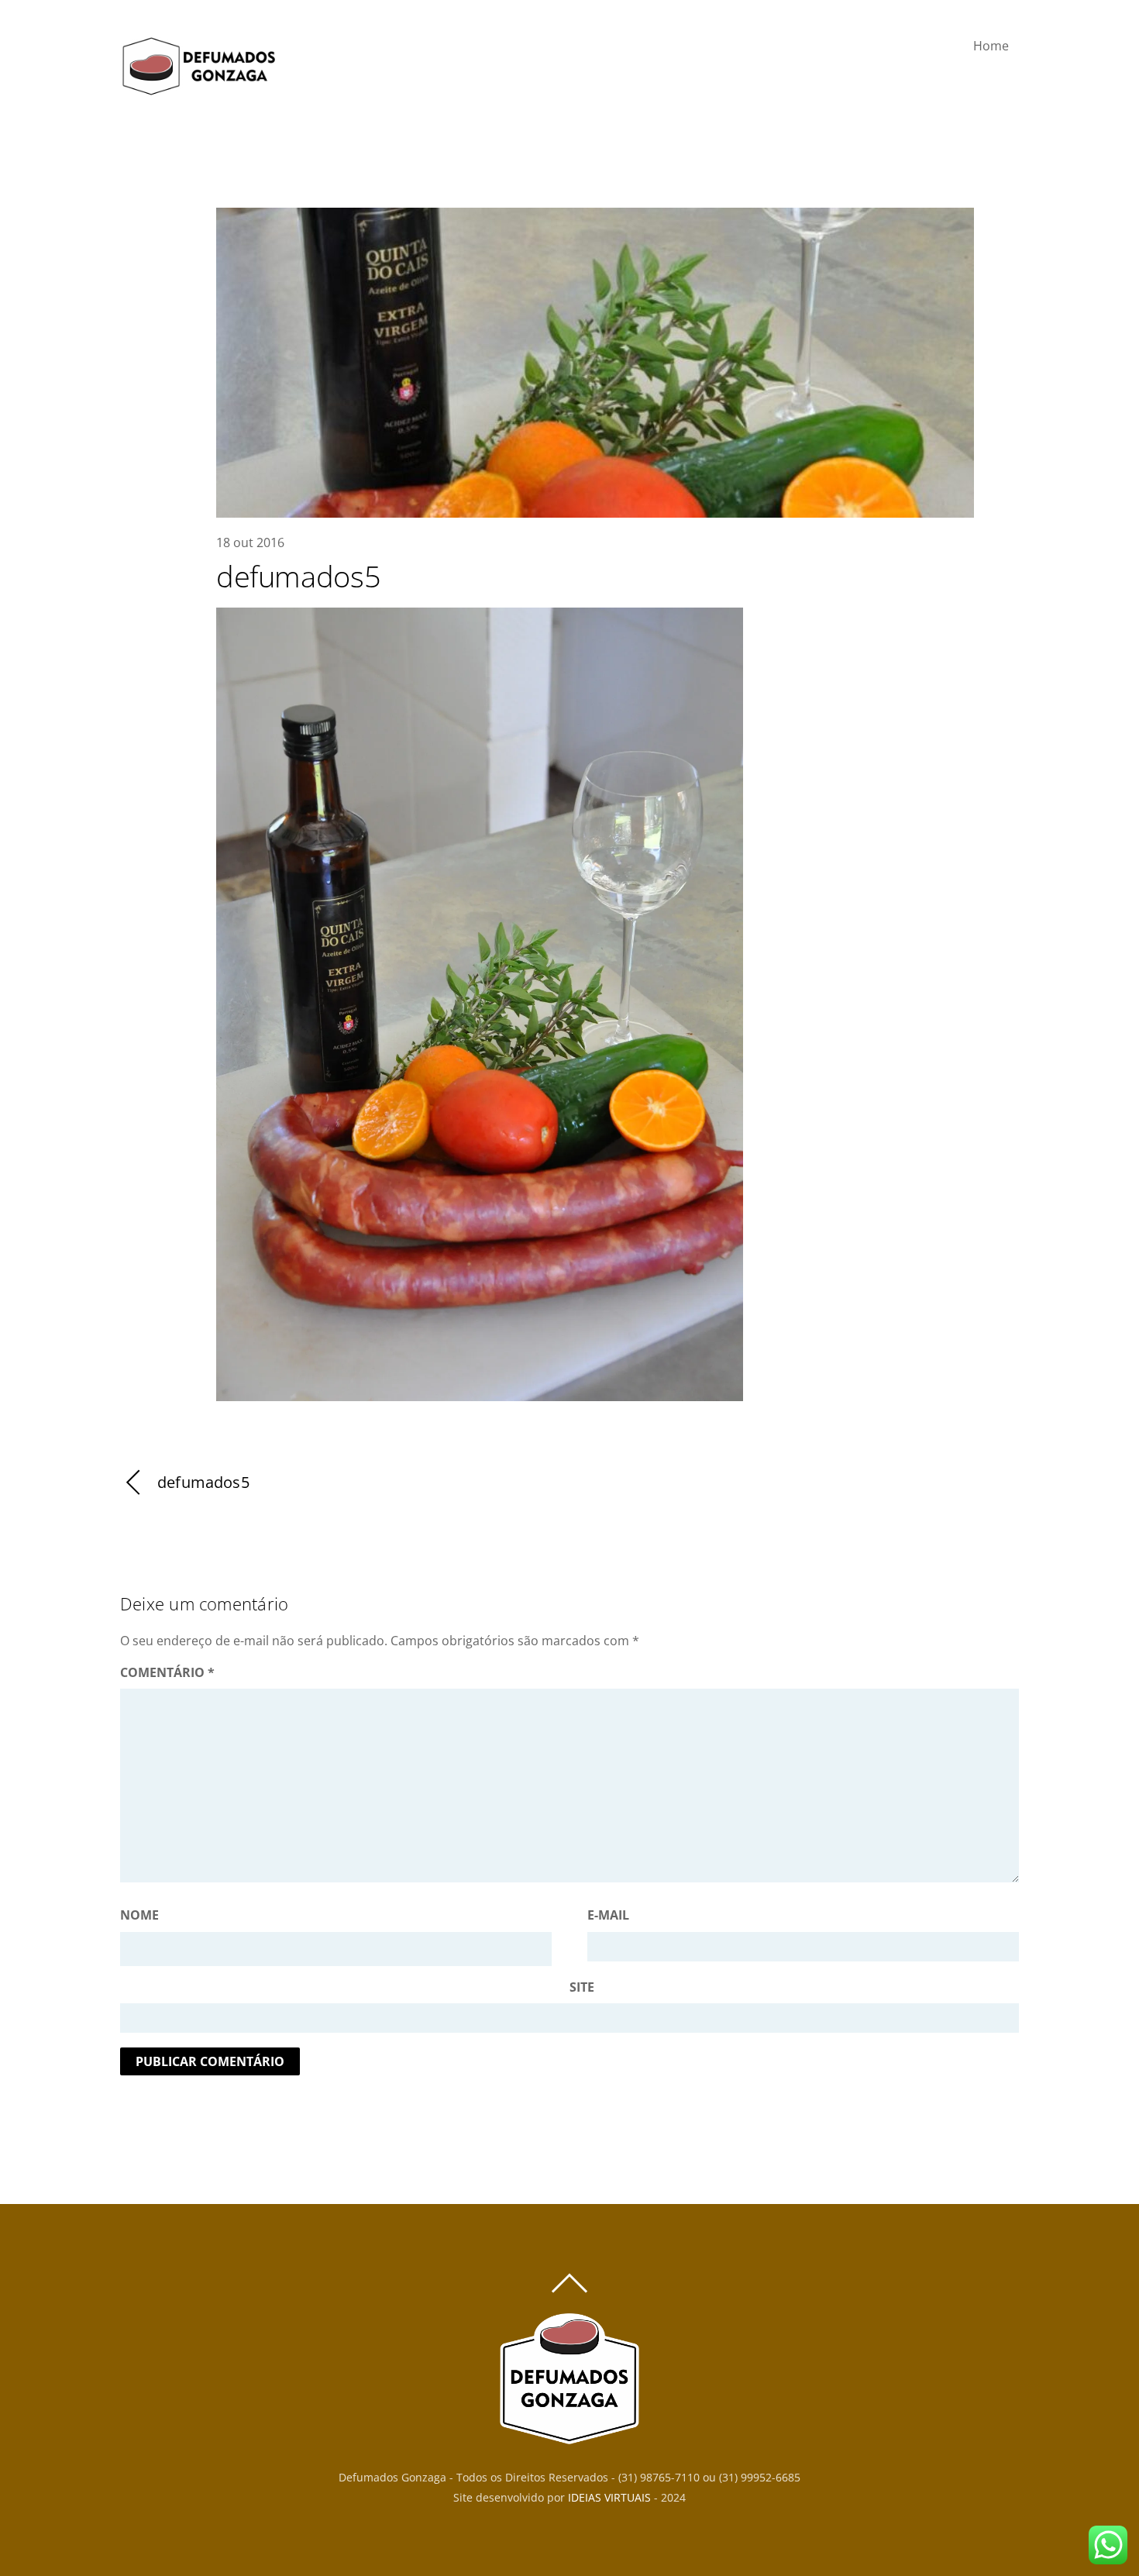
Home (991, 46)
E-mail (608, 1915)
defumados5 (298, 576)
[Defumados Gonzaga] (198, 90)
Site (582, 1987)
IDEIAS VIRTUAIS (609, 2497)
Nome (139, 1915)
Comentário (167, 1672)
